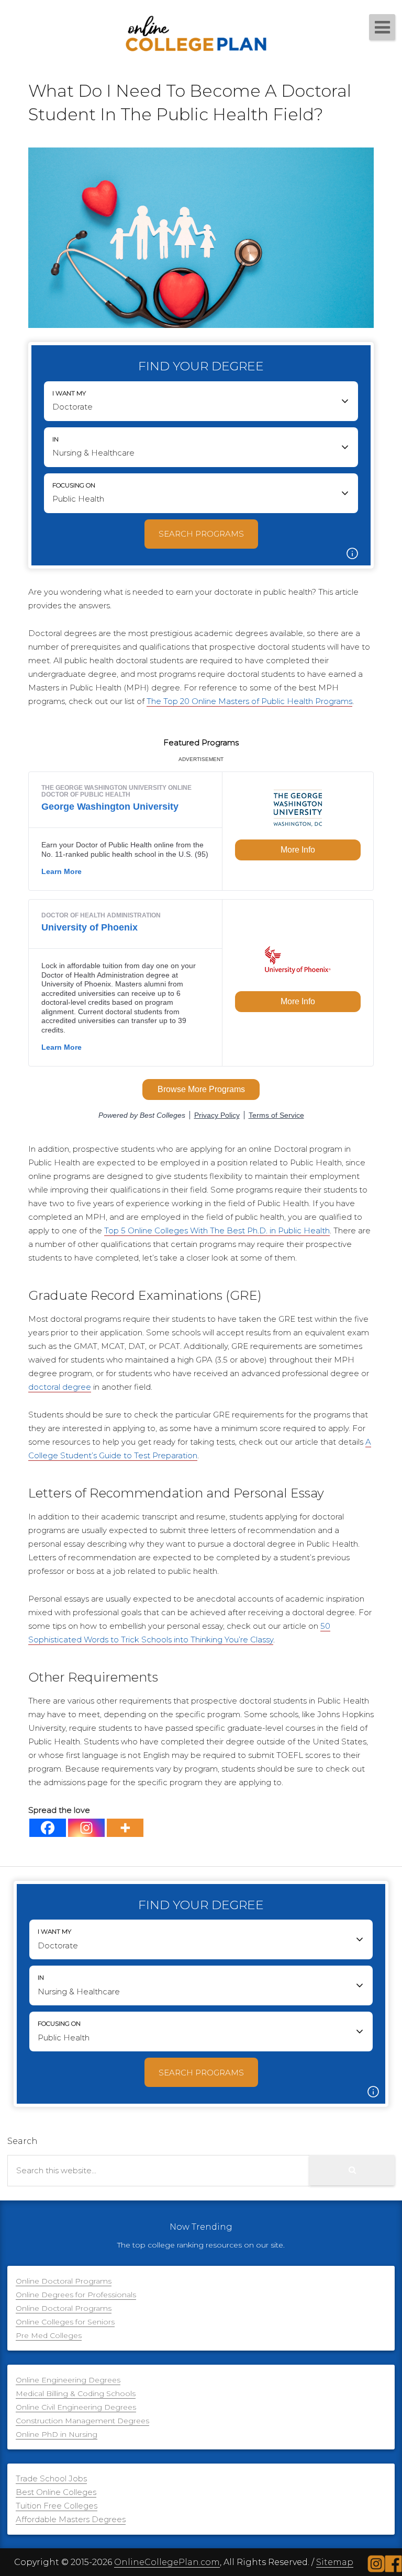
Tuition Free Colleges (57, 2506)
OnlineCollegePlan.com (167, 2562)
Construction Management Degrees (82, 2421)
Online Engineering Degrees (68, 2380)
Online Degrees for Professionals (76, 2295)
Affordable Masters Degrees (71, 2519)
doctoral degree (60, 1387)
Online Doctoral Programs (64, 2281)
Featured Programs (201, 742)
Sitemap (335, 2562)
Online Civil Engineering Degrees (76, 2407)
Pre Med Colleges (49, 2335)
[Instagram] (86, 1828)
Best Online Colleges (56, 2492)
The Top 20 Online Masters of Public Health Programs (249, 701)
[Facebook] (48, 1828)
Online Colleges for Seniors (65, 2322)
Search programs (201, 534)
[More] (125, 1828)
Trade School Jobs (51, 2478)
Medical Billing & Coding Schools (76, 2393)
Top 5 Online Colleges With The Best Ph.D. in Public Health (217, 1230)
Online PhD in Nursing (57, 2434)
